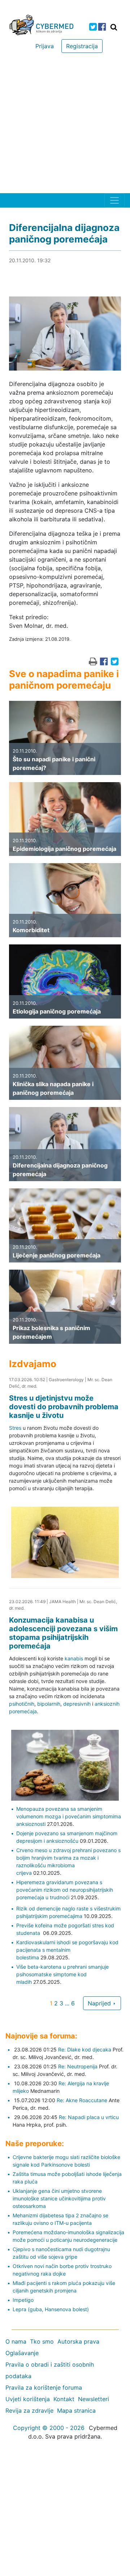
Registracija (82, 46)
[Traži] (114, 27)
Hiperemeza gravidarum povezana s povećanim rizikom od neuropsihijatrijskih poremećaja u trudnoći (65, 1890)
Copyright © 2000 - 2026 (49, 2428)
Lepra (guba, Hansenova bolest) (51, 2309)
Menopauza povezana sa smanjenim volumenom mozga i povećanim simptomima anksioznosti (69, 1816)
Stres (15, 1428)
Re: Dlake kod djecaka (85, 2049)
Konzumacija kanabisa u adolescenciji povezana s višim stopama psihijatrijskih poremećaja (63, 1633)
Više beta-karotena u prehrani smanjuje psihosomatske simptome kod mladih (62, 1974)
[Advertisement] (65, 125)
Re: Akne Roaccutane (82, 2100)
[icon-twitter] (93, 27)
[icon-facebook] (102, 27)
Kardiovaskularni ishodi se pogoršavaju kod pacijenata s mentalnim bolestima (67, 1950)
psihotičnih (22, 1704)
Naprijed (100, 2003)
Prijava (45, 46)
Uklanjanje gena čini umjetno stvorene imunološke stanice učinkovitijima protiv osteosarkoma (59, 2198)
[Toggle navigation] (114, 200)
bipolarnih (49, 1704)
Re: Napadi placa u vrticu (89, 2117)
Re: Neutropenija (78, 2066)
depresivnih (77, 1704)
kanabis (74, 1658)
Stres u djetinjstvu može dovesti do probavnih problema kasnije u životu (64, 1407)
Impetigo (23, 2300)
